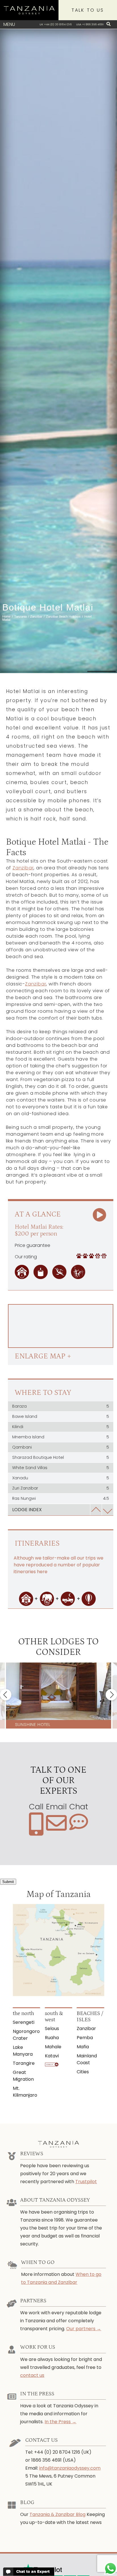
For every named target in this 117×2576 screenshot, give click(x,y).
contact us (32, 2375)
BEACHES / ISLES (90, 2017)
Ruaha (52, 2038)
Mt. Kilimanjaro (25, 2092)
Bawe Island (61, 1416)
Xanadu (61, 1478)
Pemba (85, 2038)
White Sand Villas (61, 1468)
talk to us (88, 10)
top (96, 1510)
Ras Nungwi (61, 1498)
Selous (52, 2029)
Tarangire (24, 2063)
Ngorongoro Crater (26, 2035)
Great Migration (23, 2076)
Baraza (61, 1406)
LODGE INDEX (27, 1510)
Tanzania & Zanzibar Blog (58, 2514)
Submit (8, 1882)
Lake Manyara (23, 2051)
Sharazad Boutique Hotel (61, 1457)
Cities (83, 2072)
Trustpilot (86, 2182)
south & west (54, 2017)
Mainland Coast (87, 2059)
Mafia (83, 2047)
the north (23, 2013)
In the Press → (60, 2422)
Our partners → (84, 2329)
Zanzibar (23, 868)
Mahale (53, 2047)
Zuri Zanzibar (61, 1488)
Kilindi (61, 1427)
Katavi (52, 2056)
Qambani (61, 1447)
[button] (6, 1695)
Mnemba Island (61, 1437)
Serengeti (24, 2022)
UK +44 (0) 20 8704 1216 (56, 24)
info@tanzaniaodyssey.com (70, 2468)
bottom (107, 1510)
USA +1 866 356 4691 (90, 24)
